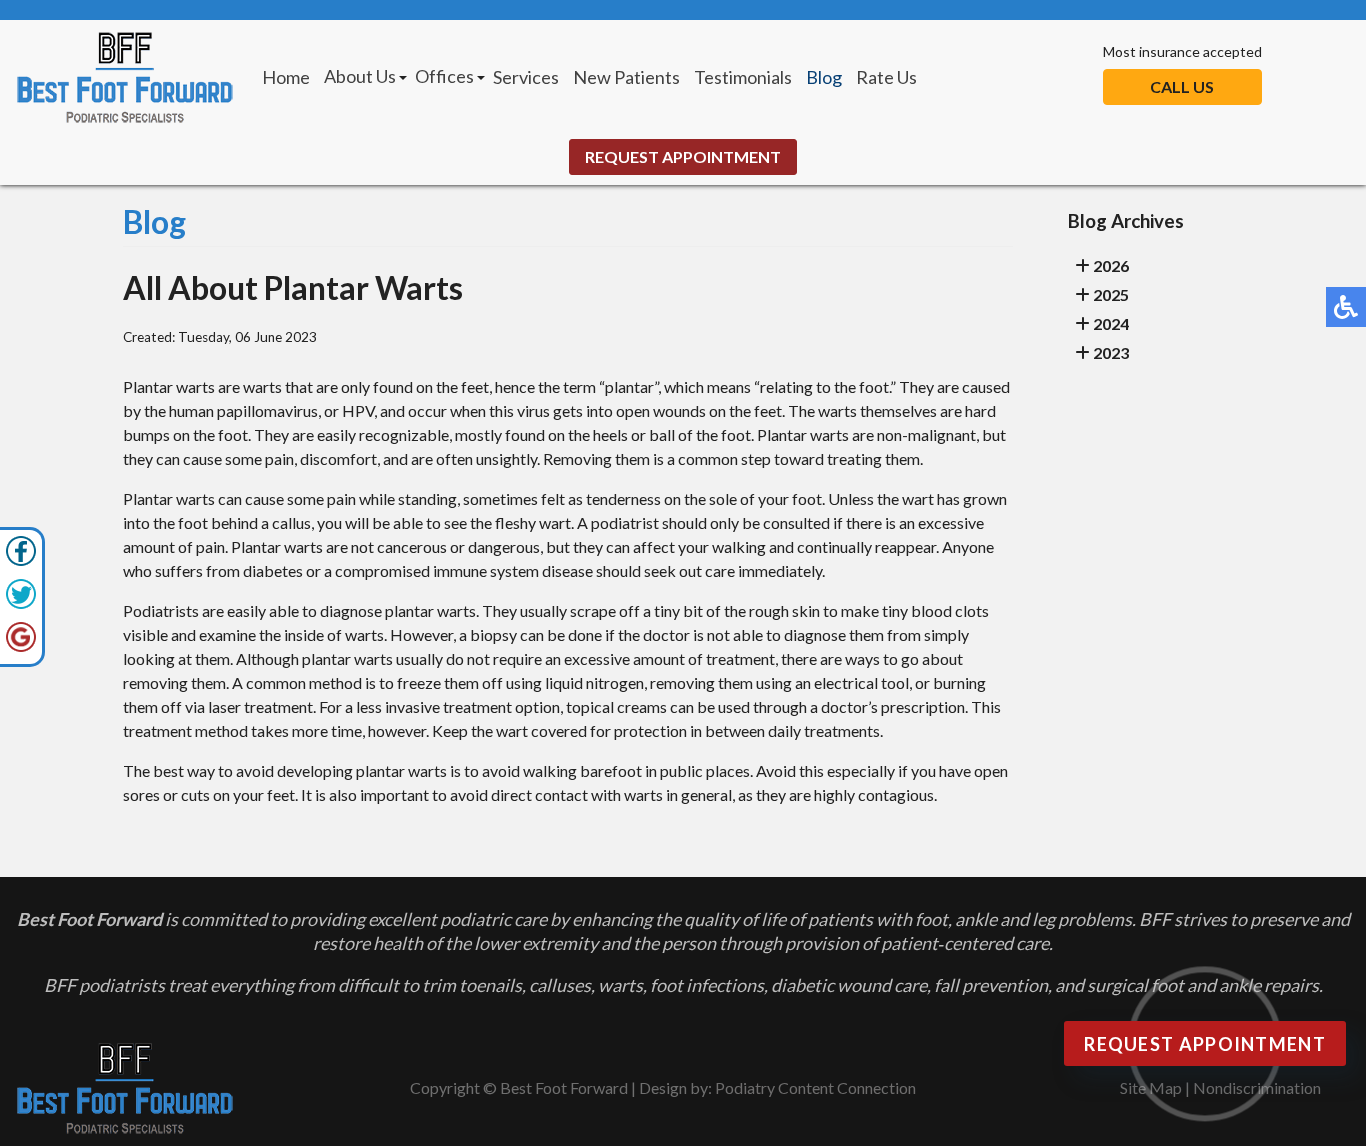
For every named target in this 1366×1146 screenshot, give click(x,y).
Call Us (1182, 86)
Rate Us (886, 77)
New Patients (626, 77)
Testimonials (743, 77)
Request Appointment (683, 156)
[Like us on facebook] (21, 560)
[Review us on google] (21, 646)
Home (286, 77)
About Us (360, 76)
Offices (444, 76)
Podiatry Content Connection (815, 1087)
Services (526, 77)
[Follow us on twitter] (21, 603)
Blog (824, 77)
